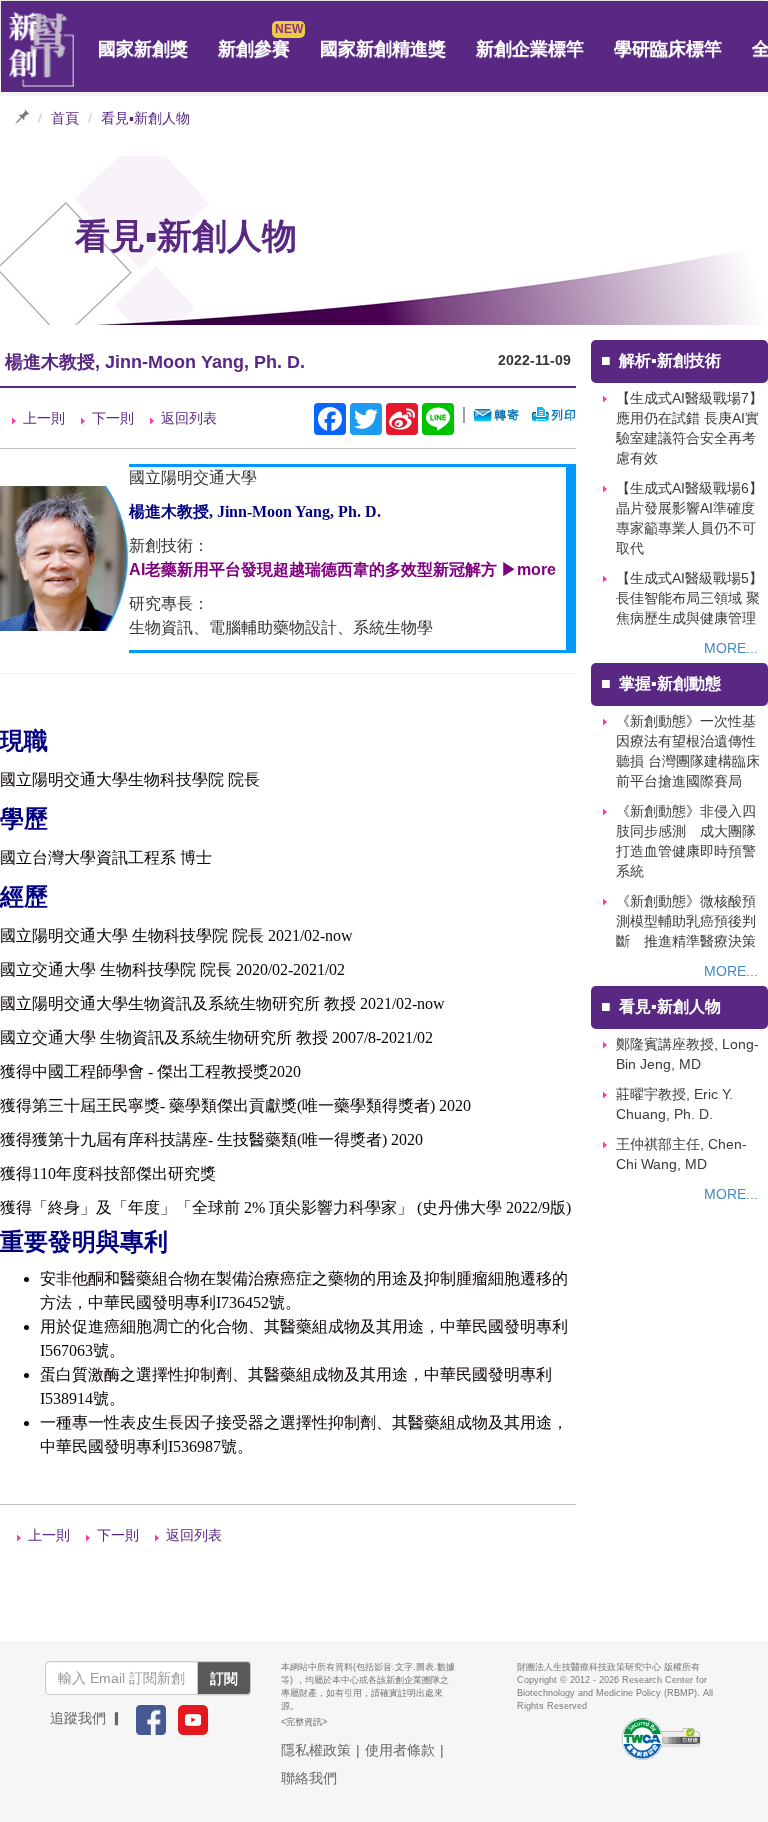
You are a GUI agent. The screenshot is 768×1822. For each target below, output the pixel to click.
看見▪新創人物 (145, 118)
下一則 (113, 418)
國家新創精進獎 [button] (383, 49)
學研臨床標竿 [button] (668, 49)
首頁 (65, 118)
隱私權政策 (316, 1750)
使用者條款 (400, 1750)
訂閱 (224, 1678)
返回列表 (189, 418)
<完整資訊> (304, 1722)
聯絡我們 (309, 1778)
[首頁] (42, 50)
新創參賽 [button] (254, 49)
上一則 (44, 418)
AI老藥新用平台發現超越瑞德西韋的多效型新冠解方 (313, 569)
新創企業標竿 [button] (530, 49)
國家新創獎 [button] (143, 49)
